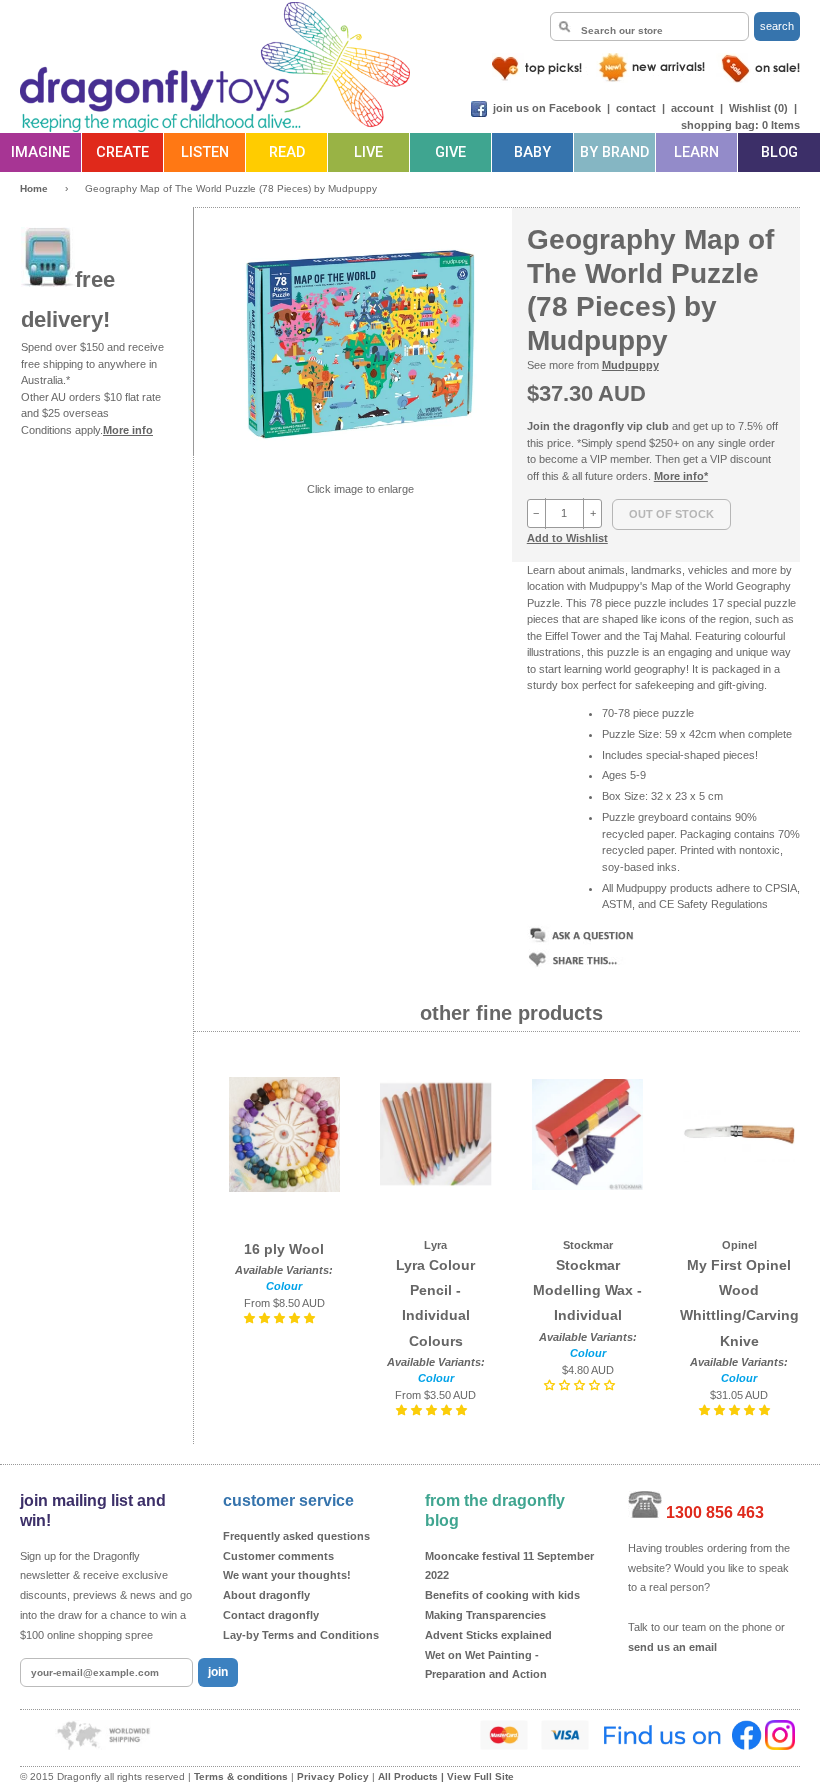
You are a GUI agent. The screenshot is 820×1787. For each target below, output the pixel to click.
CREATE (122, 152)
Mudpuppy (630, 365)
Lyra (435, 1245)
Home (34, 188)
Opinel (739, 1245)
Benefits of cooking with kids (502, 1595)
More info (128, 430)
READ (287, 152)
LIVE (368, 152)
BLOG (779, 152)
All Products (408, 1776)
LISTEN (205, 152)
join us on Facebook (547, 108)
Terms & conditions (241, 1776)
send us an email (672, 1647)
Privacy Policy (333, 1776)
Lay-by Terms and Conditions (301, 1635)
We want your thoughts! (287, 1575)
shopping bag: (720, 125)
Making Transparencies (485, 1615)
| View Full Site (477, 1776)
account (692, 108)
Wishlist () (758, 108)
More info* (681, 476)
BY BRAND (614, 152)
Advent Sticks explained (488, 1635)
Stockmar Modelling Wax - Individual (587, 1290)
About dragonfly (266, 1595)
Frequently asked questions (296, 1536)
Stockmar (588, 1245)
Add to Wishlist (567, 538)
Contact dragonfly (271, 1615)
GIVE (450, 152)
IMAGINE (40, 152)
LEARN (696, 152)
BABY (532, 152)
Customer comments (278, 1556)
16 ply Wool (284, 1249)
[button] (281, 1318)
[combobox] (649, 26)
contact (636, 108)
